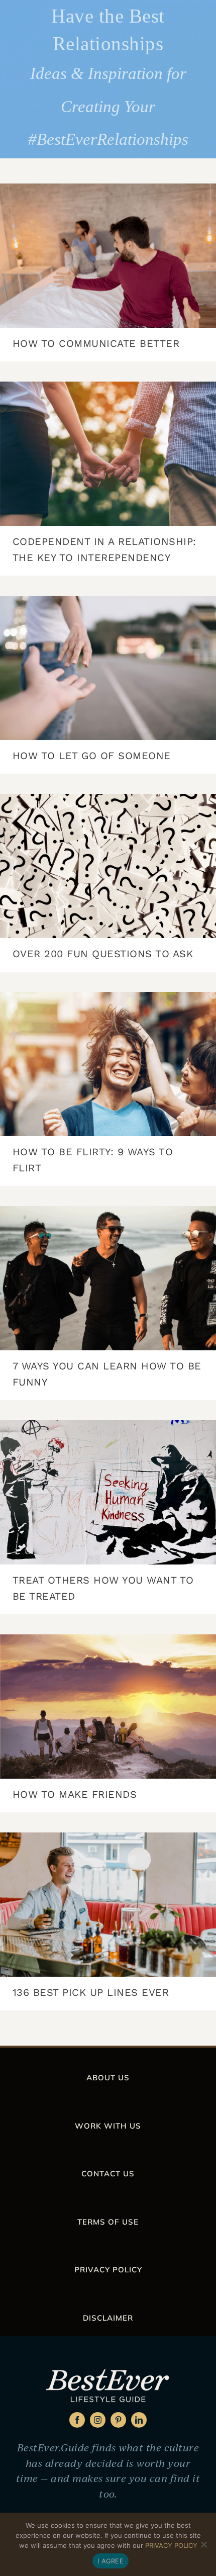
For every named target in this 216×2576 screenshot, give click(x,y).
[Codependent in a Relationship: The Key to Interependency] (108, 454)
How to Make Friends (75, 1794)
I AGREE (111, 2561)
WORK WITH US (108, 2126)
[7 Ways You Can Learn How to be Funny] (108, 1278)
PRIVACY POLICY (108, 2270)
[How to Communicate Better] (108, 256)
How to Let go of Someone (92, 756)
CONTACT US (108, 2174)
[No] (203, 2544)
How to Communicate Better (96, 343)
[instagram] (98, 2420)
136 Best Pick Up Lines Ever (91, 1992)
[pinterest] (118, 2420)
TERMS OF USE (108, 2222)
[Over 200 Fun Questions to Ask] (108, 866)
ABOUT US (108, 2078)
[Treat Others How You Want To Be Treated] (108, 1492)
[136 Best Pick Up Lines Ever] (108, 1905)
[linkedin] (139, 2420)
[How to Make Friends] (108, 1707)
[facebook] (77, 2420)
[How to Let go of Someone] (108, 668)
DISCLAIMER (108, 2318)
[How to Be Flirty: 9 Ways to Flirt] (108, 1064)
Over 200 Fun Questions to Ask (103, 954)
